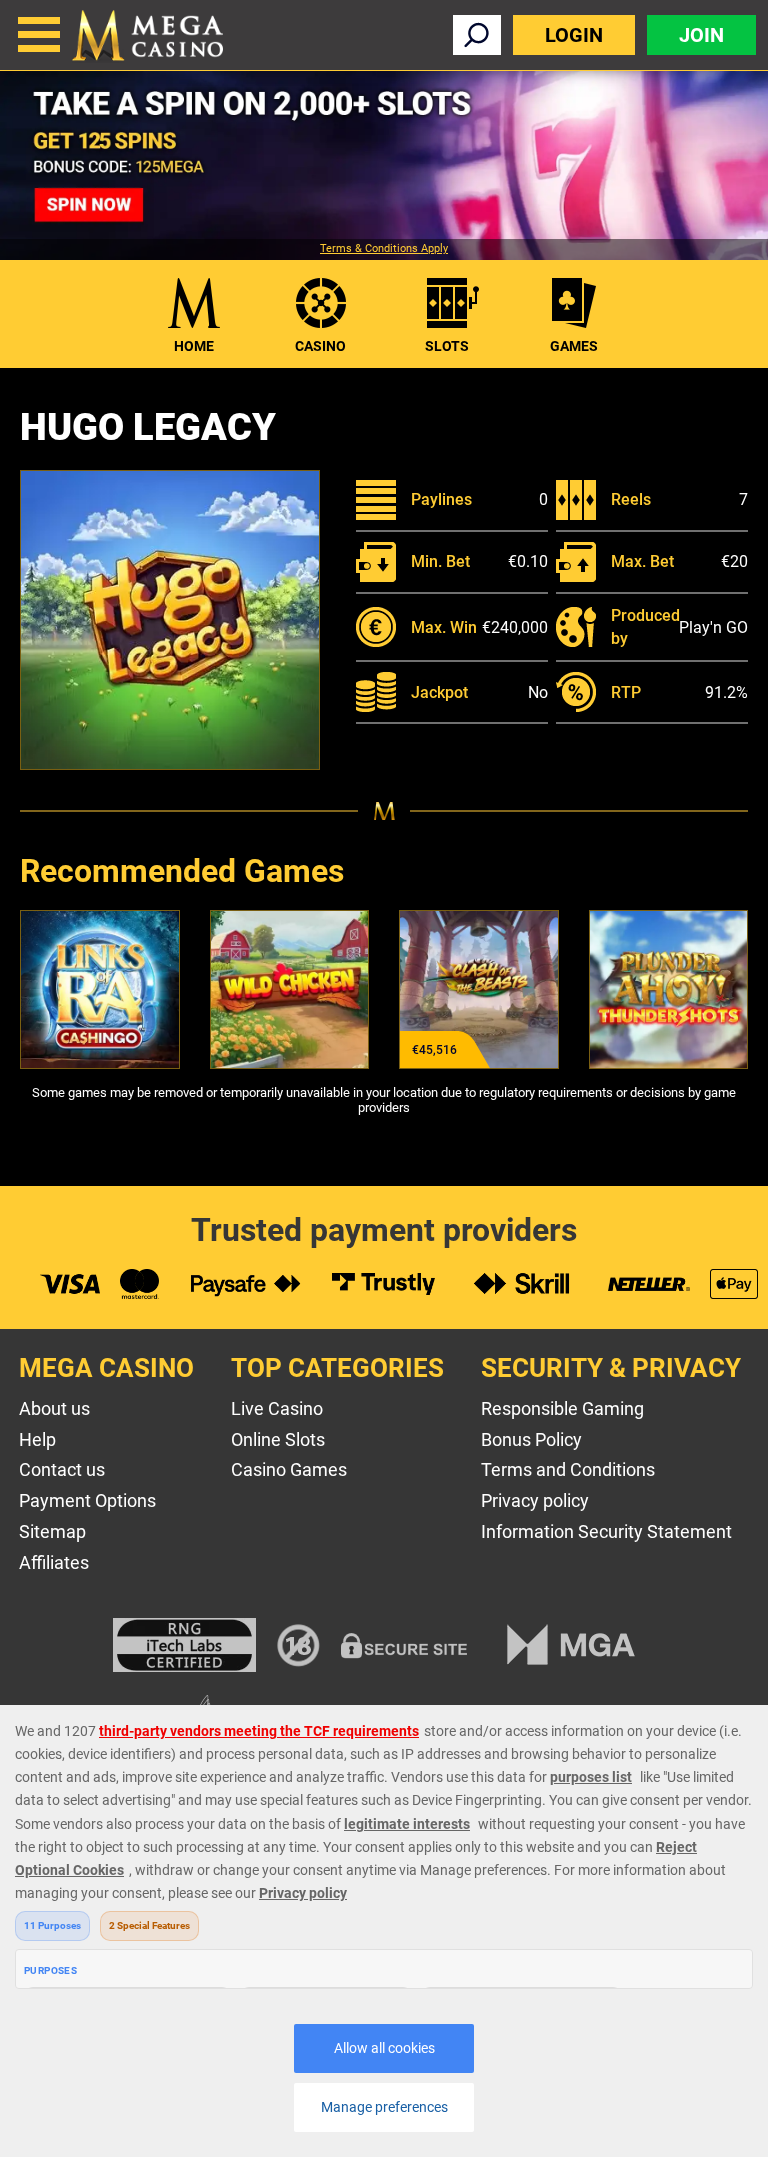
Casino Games (289, 1469)
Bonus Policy (531, 1439)
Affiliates (54, 1562)
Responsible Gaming (562, 1408)
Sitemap (52, 1531)
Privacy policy (535, 1500)
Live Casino (277, 1408)
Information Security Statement (606, 1531)
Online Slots (278, 1439)
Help (37, 1439)
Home (194, 346)
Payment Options (87, 1500)
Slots (447, 346)
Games (574, 346)
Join (701, 35)
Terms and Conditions (568, 1469)
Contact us (62, 1469)
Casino (320, 346)
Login (574, 35)
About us (54, 1408)
